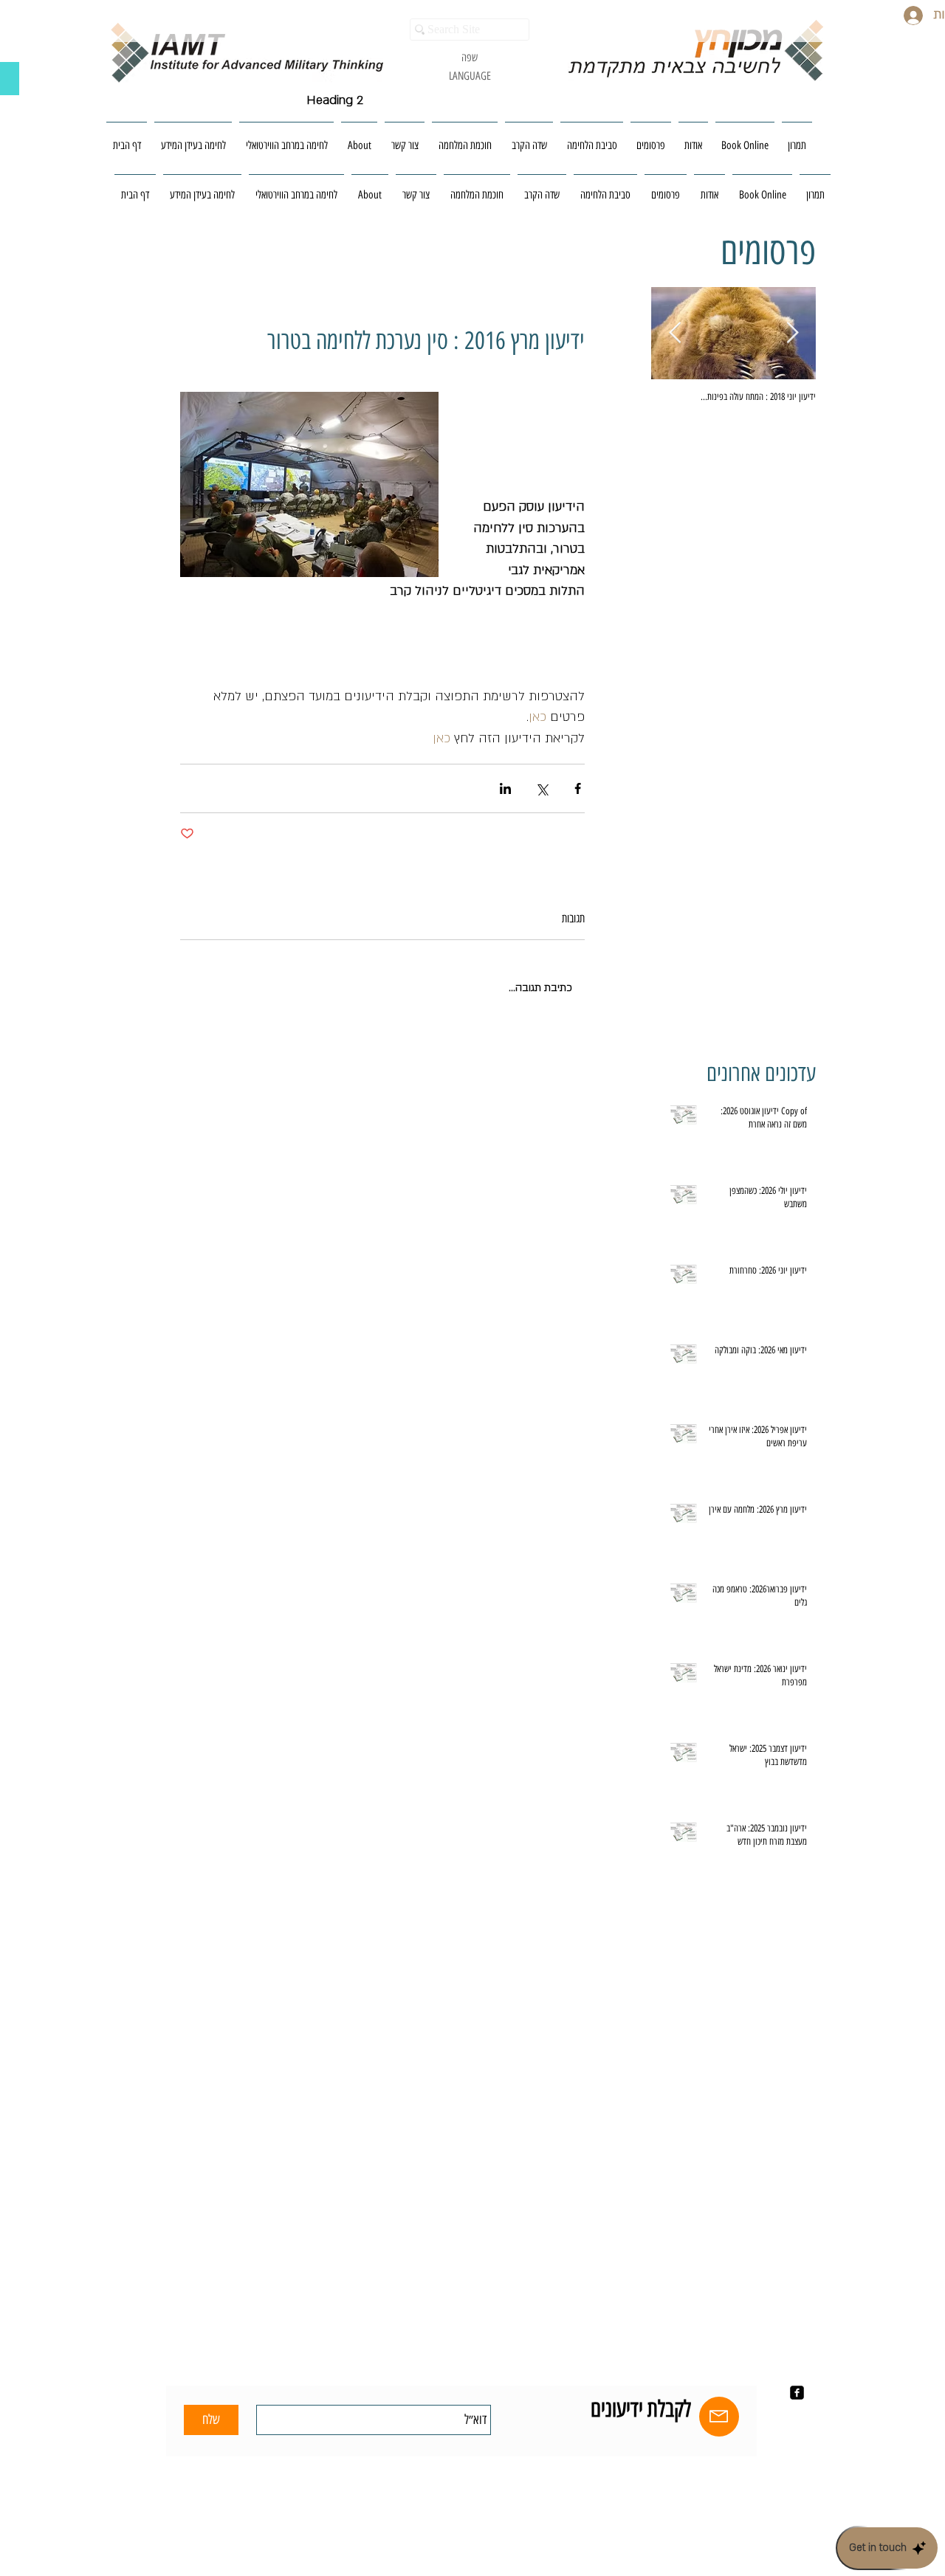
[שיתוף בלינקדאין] (505, 788)
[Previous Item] (792, 333)
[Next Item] (675, 333)
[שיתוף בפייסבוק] (578, 788)
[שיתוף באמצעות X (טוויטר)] (542, 788)
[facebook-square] (797, 2393)
